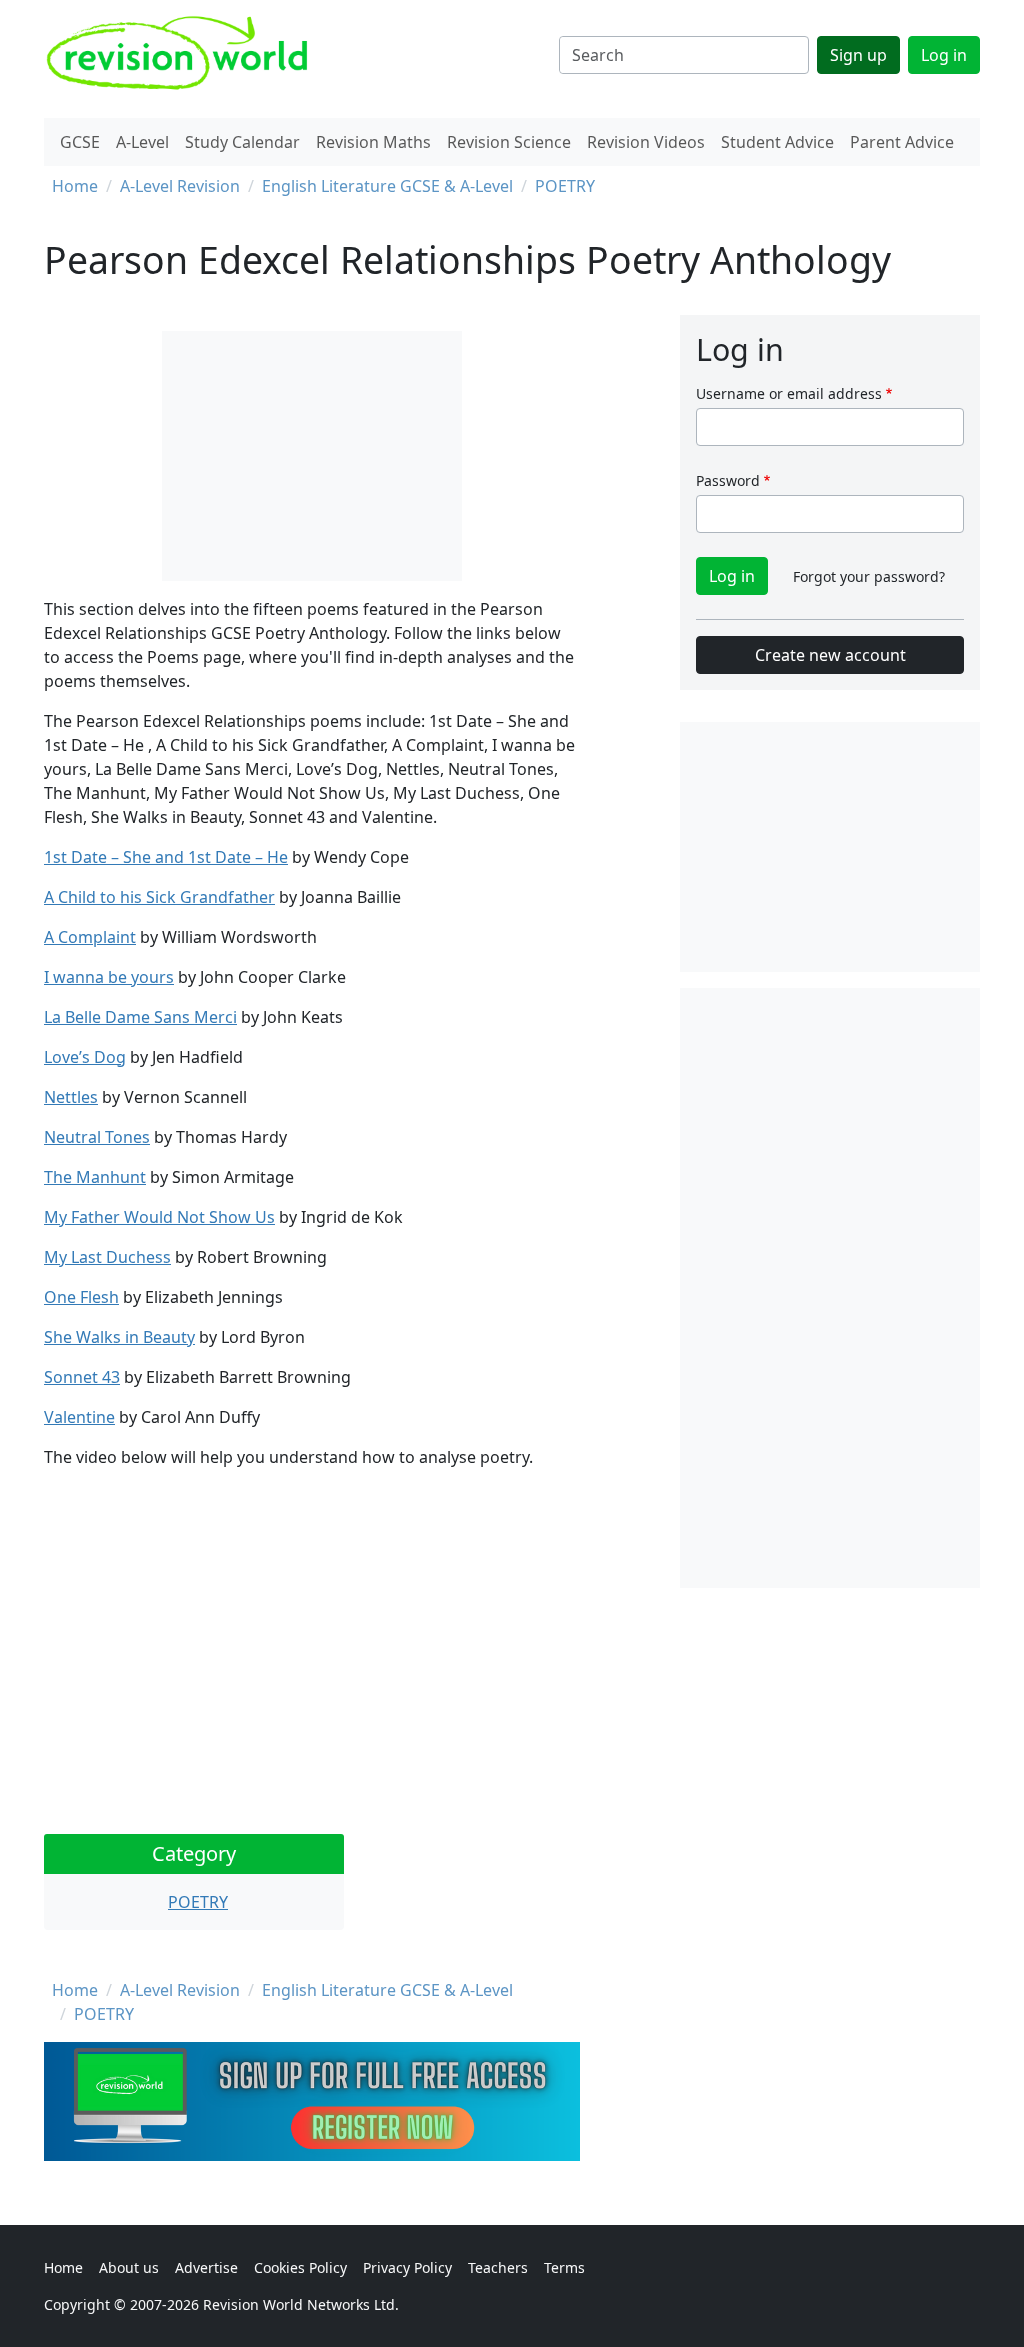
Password (728, 480)
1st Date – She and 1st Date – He (166, 857)
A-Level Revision (180, 186)
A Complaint (90, 937)
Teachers (498, 2267)
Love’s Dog (85, 1057)
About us (129, 2267)
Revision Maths (373, 142)
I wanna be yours (109, 977)
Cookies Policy (300, 2267)
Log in (944, 55)
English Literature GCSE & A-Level (387, 186)
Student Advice (777, 142)
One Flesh (81, 1297)
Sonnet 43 (82, 1377)
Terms (564, 2267)
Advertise (206, 2267)
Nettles (71, 1097)
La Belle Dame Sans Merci (140, 1017)
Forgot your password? (869, 576)
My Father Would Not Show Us (159, 1217)
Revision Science (509, 142)
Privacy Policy (407, 2267)
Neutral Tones (97, 1137)
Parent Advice (902, 142)
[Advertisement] (830, 1288)
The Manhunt (95, 1177)
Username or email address (789, 393)
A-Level (142, 142)
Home (75, 186)
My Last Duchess (107, 1257)
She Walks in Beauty (119, 1337)
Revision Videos (646, 142)
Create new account (830, 655)
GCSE (80, 142)
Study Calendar (242, 142)
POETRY (565, 186)
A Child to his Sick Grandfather (159, 897)
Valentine (79, 1417)
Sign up (858, 55)
